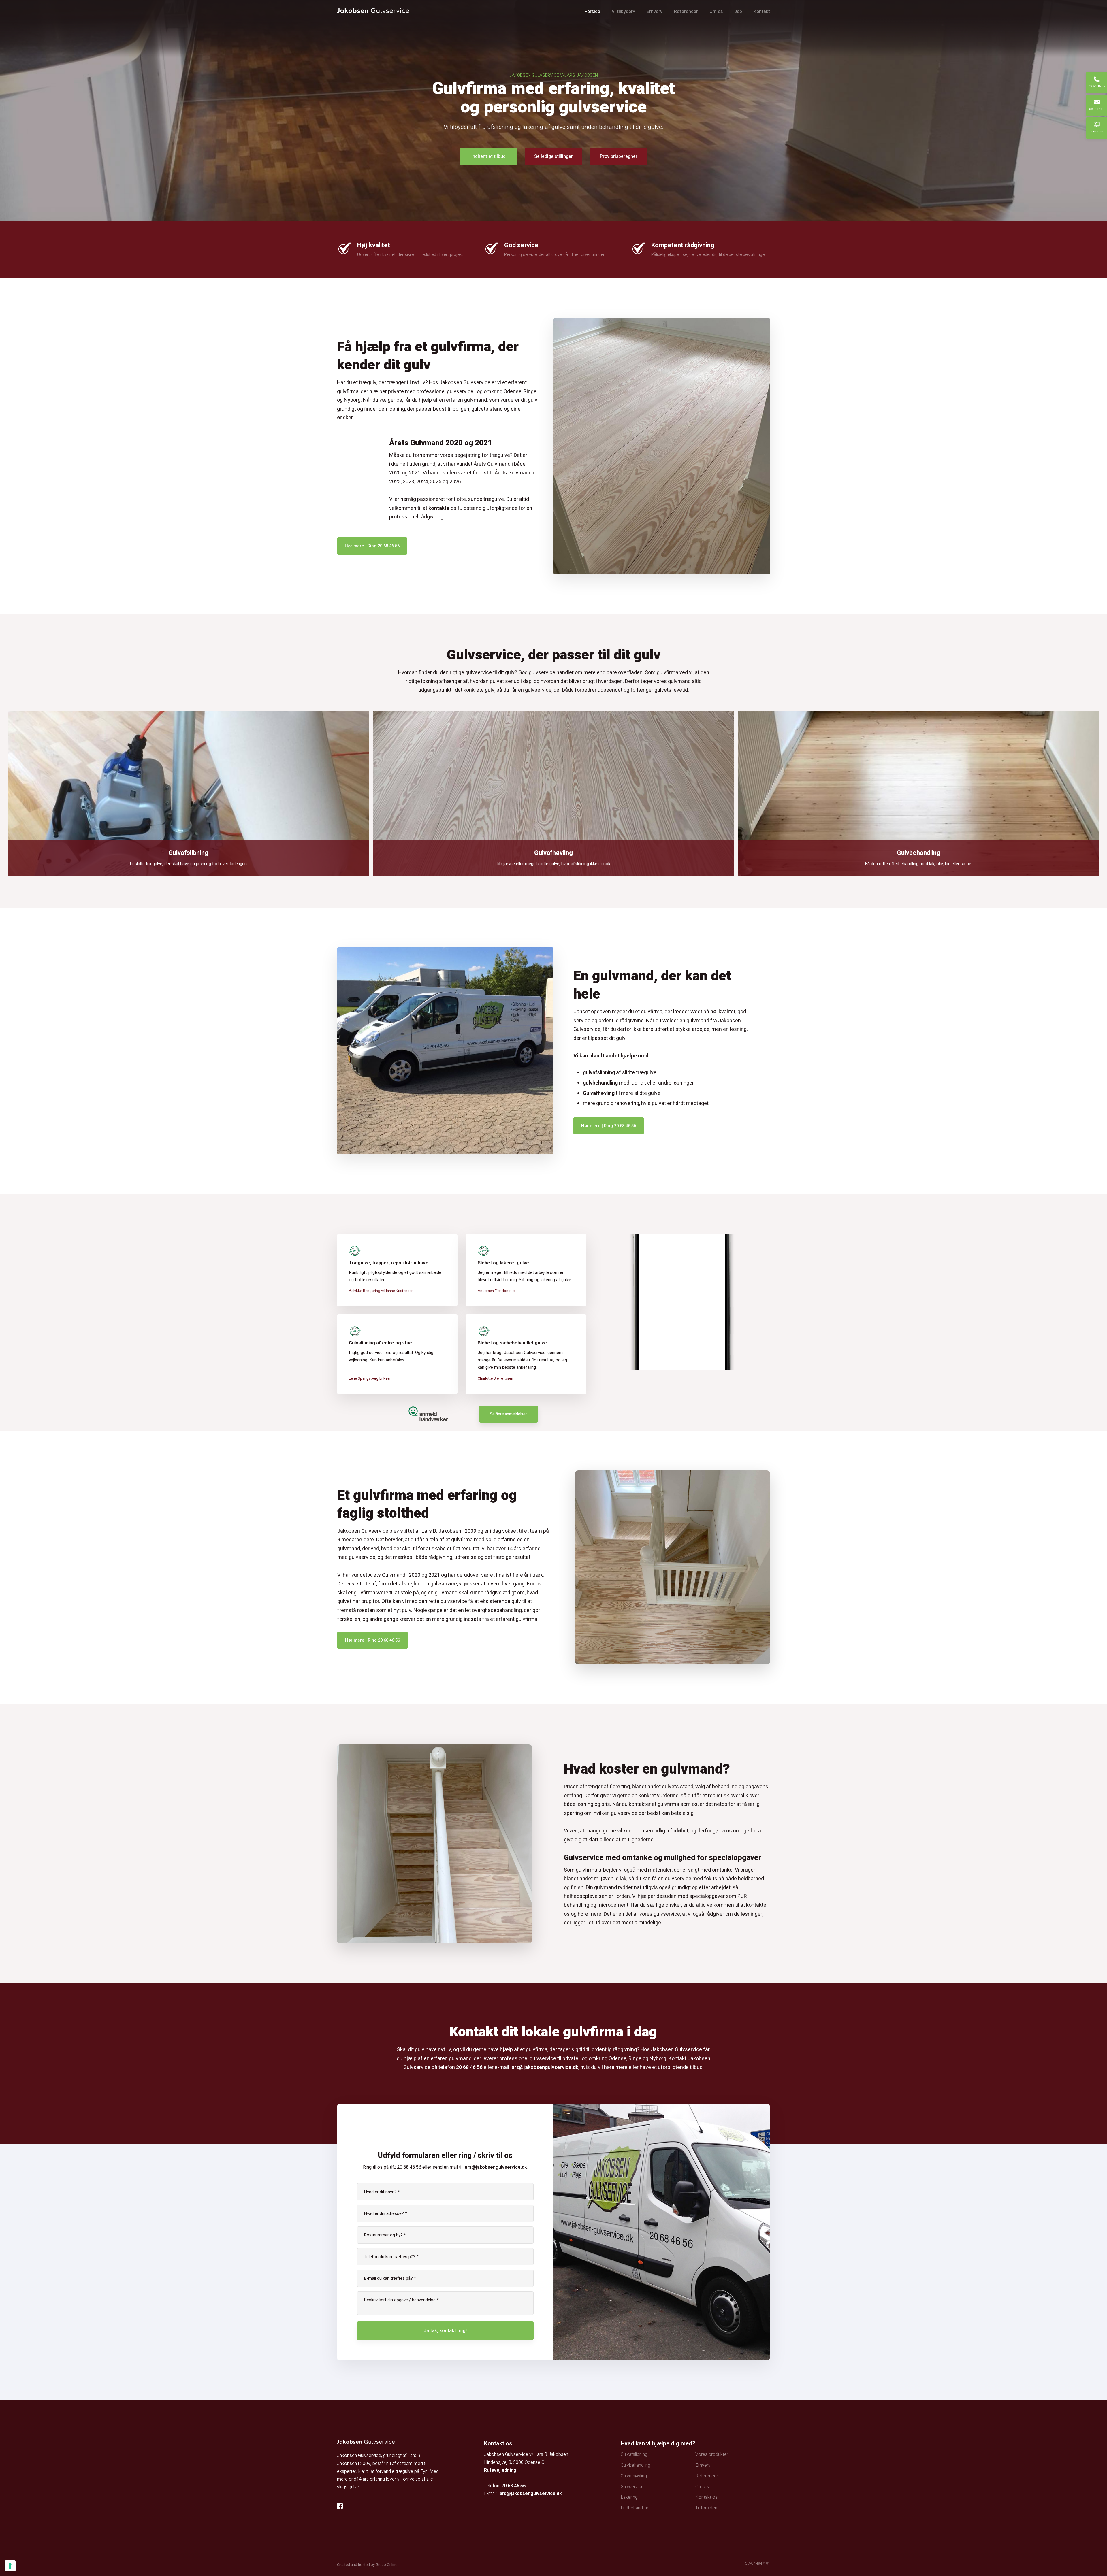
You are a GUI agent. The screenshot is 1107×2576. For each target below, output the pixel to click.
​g (584, 1083)
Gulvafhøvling (599, 1093)
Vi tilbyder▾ (623, 12)
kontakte (439, 508)
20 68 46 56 (469, 2067)
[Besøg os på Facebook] (342, 2506)
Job (738, 12)
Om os (716, 12)
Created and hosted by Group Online (367, 2565)
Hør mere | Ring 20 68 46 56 (372, 546)
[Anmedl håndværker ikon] (428, 1414)
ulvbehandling (602, 1083)
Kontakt (762, 12)
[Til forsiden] (373, 11)
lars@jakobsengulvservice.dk (544, 2067)
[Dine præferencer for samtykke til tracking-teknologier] (10, 2566)
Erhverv (655, 12)
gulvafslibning (599, 1073)
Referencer (686, 12)
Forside (592, 12)
